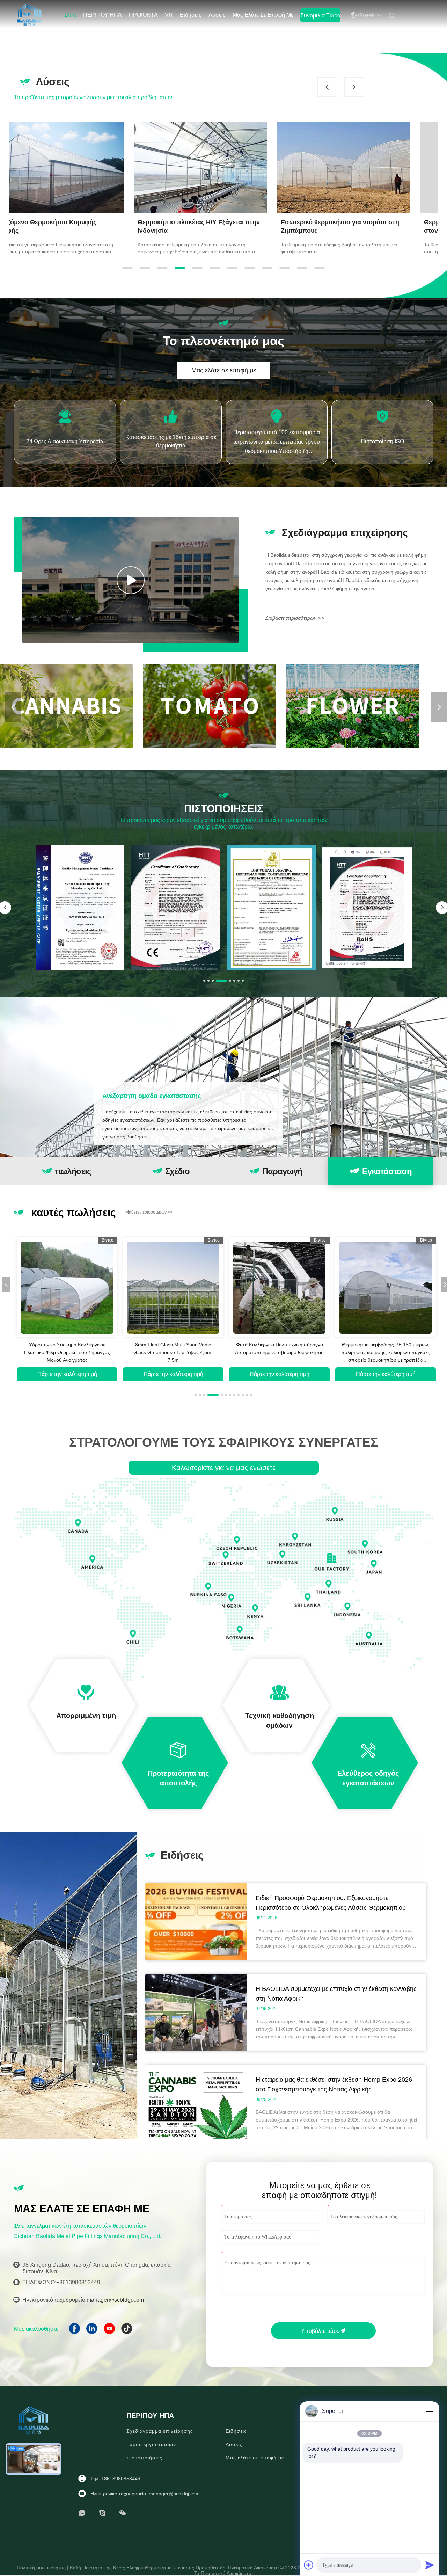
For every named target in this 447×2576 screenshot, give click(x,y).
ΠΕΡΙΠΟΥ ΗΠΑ (102, 15)
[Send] (430, 2565)
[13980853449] (102, 2513)
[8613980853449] (82, 2513)
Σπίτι (70, 15)
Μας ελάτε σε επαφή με (263, 15)
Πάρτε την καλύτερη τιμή (67, 1374)
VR (169, 15)
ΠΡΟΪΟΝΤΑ (143, 15)
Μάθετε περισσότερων (149, 1212)
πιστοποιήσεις (144, 2458)
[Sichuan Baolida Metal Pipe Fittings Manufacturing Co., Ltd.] (30, 14)
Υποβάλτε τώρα (320, 2331)
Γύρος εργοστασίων (151, 2444)
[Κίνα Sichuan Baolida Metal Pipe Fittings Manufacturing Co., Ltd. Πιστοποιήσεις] (80, 908)
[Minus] (430, 2411)
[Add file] (309, 2565)
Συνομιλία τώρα (320, 16)
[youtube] (112, 2331)
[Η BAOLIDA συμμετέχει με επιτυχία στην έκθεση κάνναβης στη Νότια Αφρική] (196, 2049)
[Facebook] (77, 2331)
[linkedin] (94, 2331)
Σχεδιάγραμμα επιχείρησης (160, 2431)
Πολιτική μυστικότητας (42, 2568)
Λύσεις (217, 15)
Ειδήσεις (191, 15)
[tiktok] (129, 2331)
